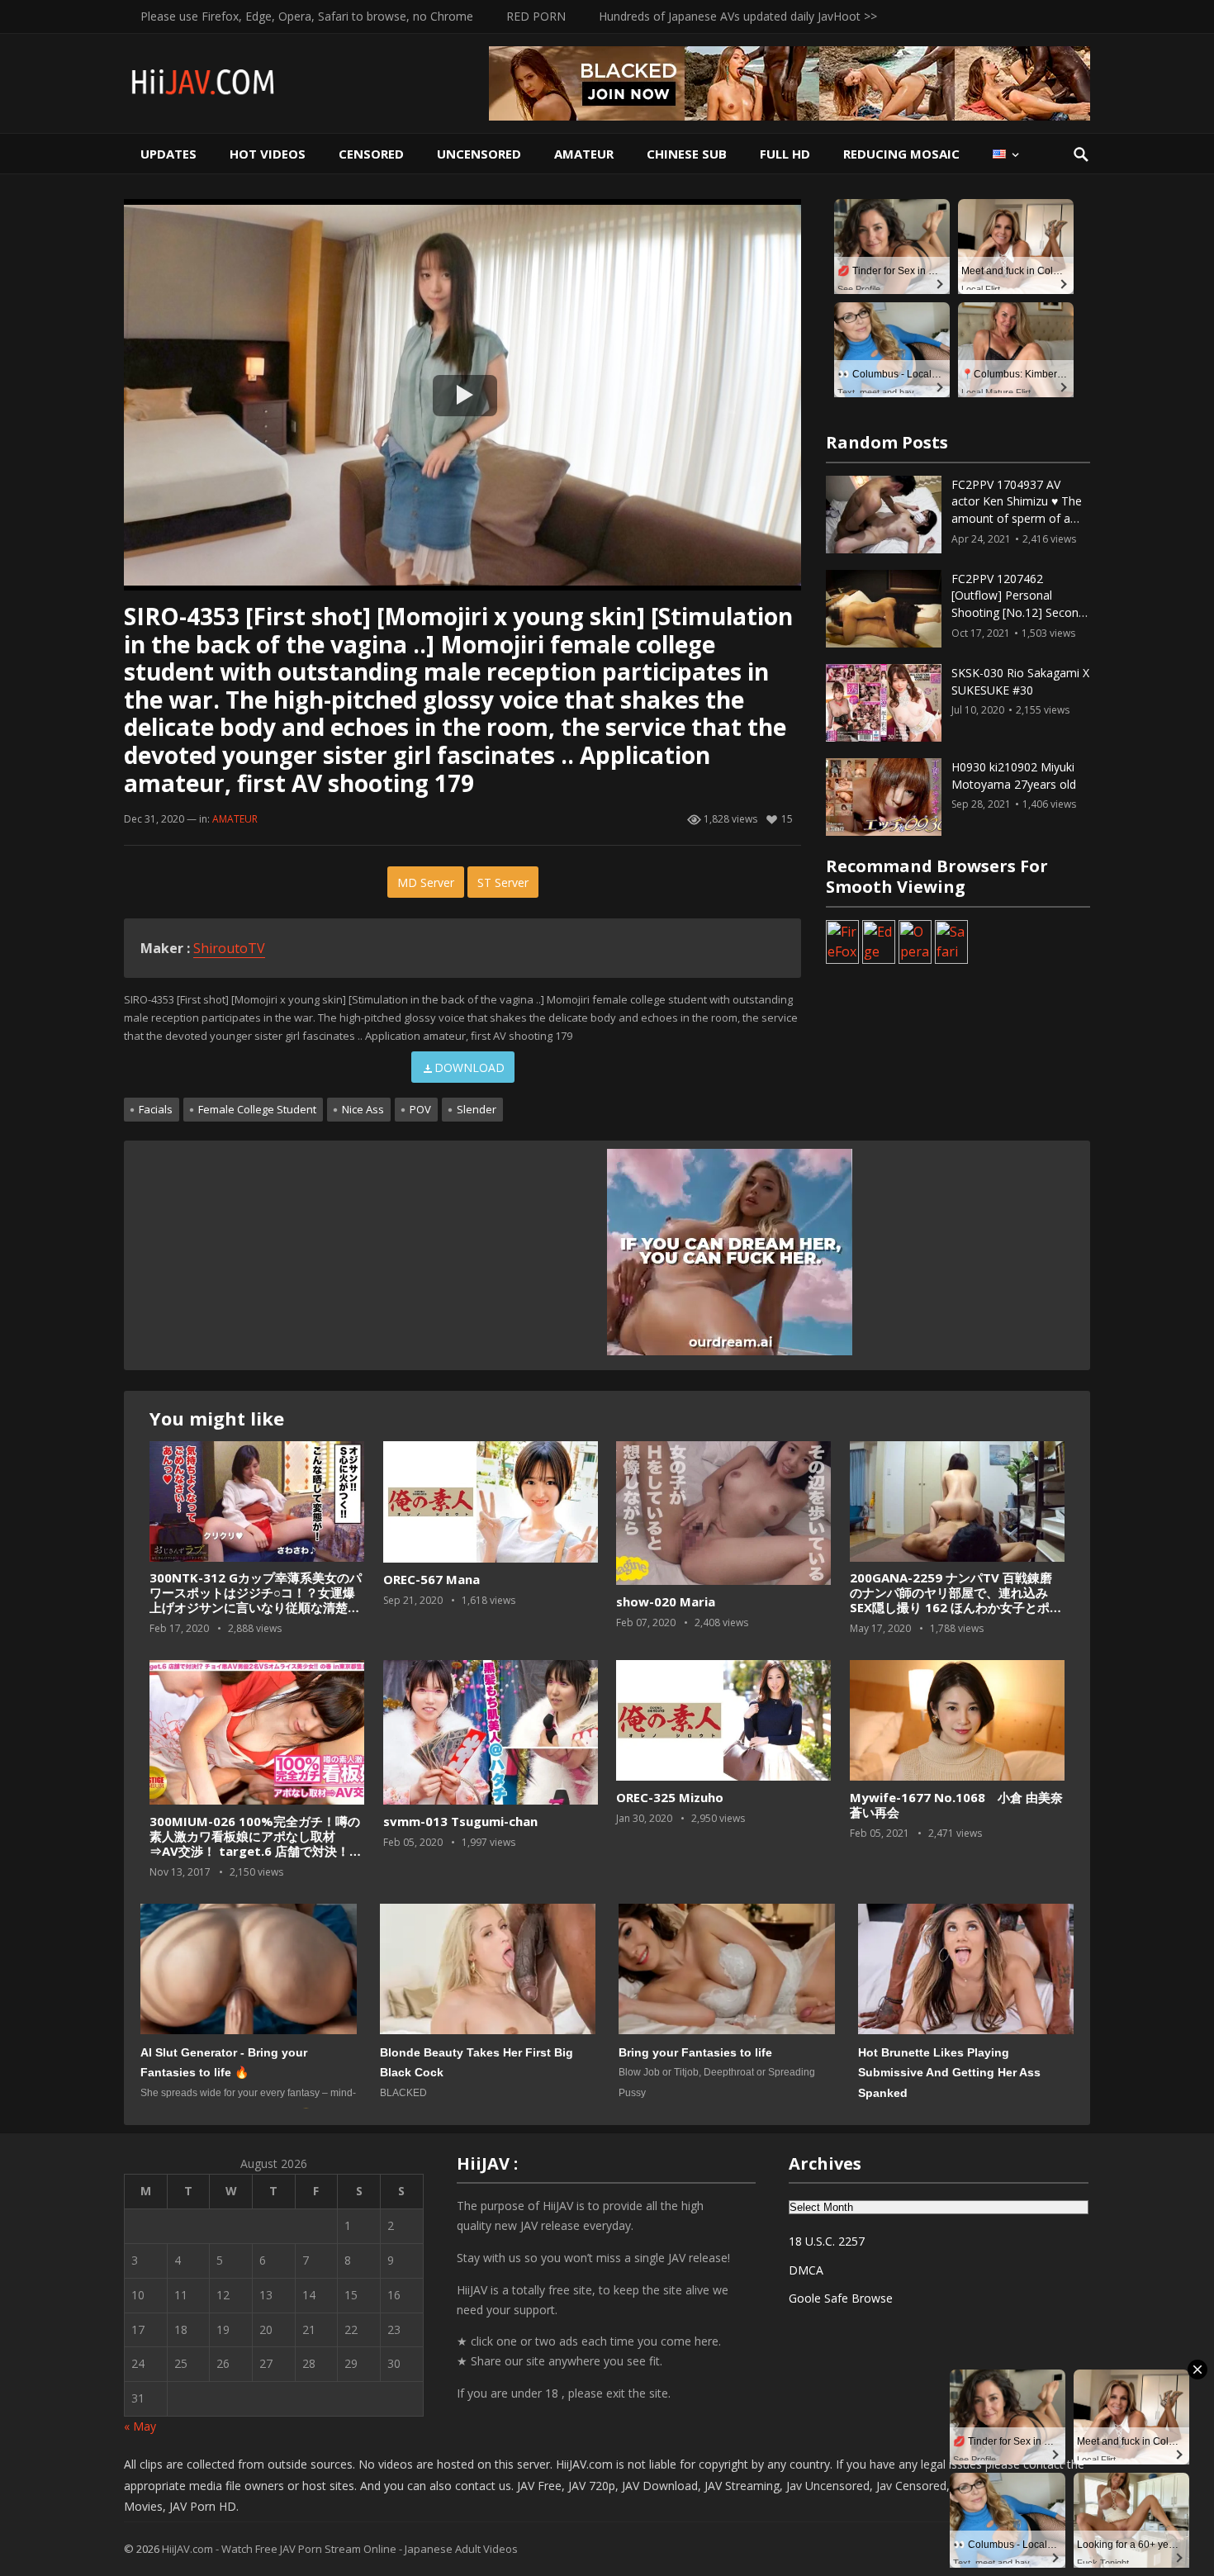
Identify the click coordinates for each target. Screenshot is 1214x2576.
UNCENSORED (479, 154)
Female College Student (257, 1109)
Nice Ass (363, 1109)
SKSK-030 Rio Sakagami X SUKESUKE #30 (1020, 681)
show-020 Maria (666, 1601)
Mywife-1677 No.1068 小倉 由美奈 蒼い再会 (956, 1805)
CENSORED (371, 154)
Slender (477, 1109)
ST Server (503, 882)
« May (140, 2426)
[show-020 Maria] (723, 1513)
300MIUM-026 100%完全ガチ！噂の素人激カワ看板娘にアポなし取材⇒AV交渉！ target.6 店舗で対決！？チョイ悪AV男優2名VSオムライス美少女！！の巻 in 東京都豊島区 (256, 1851)
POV (420, 1109)
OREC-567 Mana (432, 1579)
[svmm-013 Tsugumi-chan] (491, 1732)
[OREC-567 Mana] (491, 1502)
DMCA (806, 2270)
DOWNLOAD (469, 1067)
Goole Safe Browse (841, 2298)
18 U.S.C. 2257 (827, 2241)
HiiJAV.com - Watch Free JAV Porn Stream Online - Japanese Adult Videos (340, 2549)
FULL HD (785, 154)
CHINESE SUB (687, 154)
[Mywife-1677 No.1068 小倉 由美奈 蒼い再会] (957, 1721)
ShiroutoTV (229, 948)
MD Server (426, 882)
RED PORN (536, 16)
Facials (156, 1109)
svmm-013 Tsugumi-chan (460, 1821)
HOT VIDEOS (268, 154)
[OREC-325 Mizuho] (723, 1721)
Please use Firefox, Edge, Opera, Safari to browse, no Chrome (307, 16)
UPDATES (168, 154)
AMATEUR (584, 154)
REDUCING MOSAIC (901, 154)
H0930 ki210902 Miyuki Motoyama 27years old (1014, 776)
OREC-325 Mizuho (670, 1797)
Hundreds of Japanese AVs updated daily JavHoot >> (738, 16)
